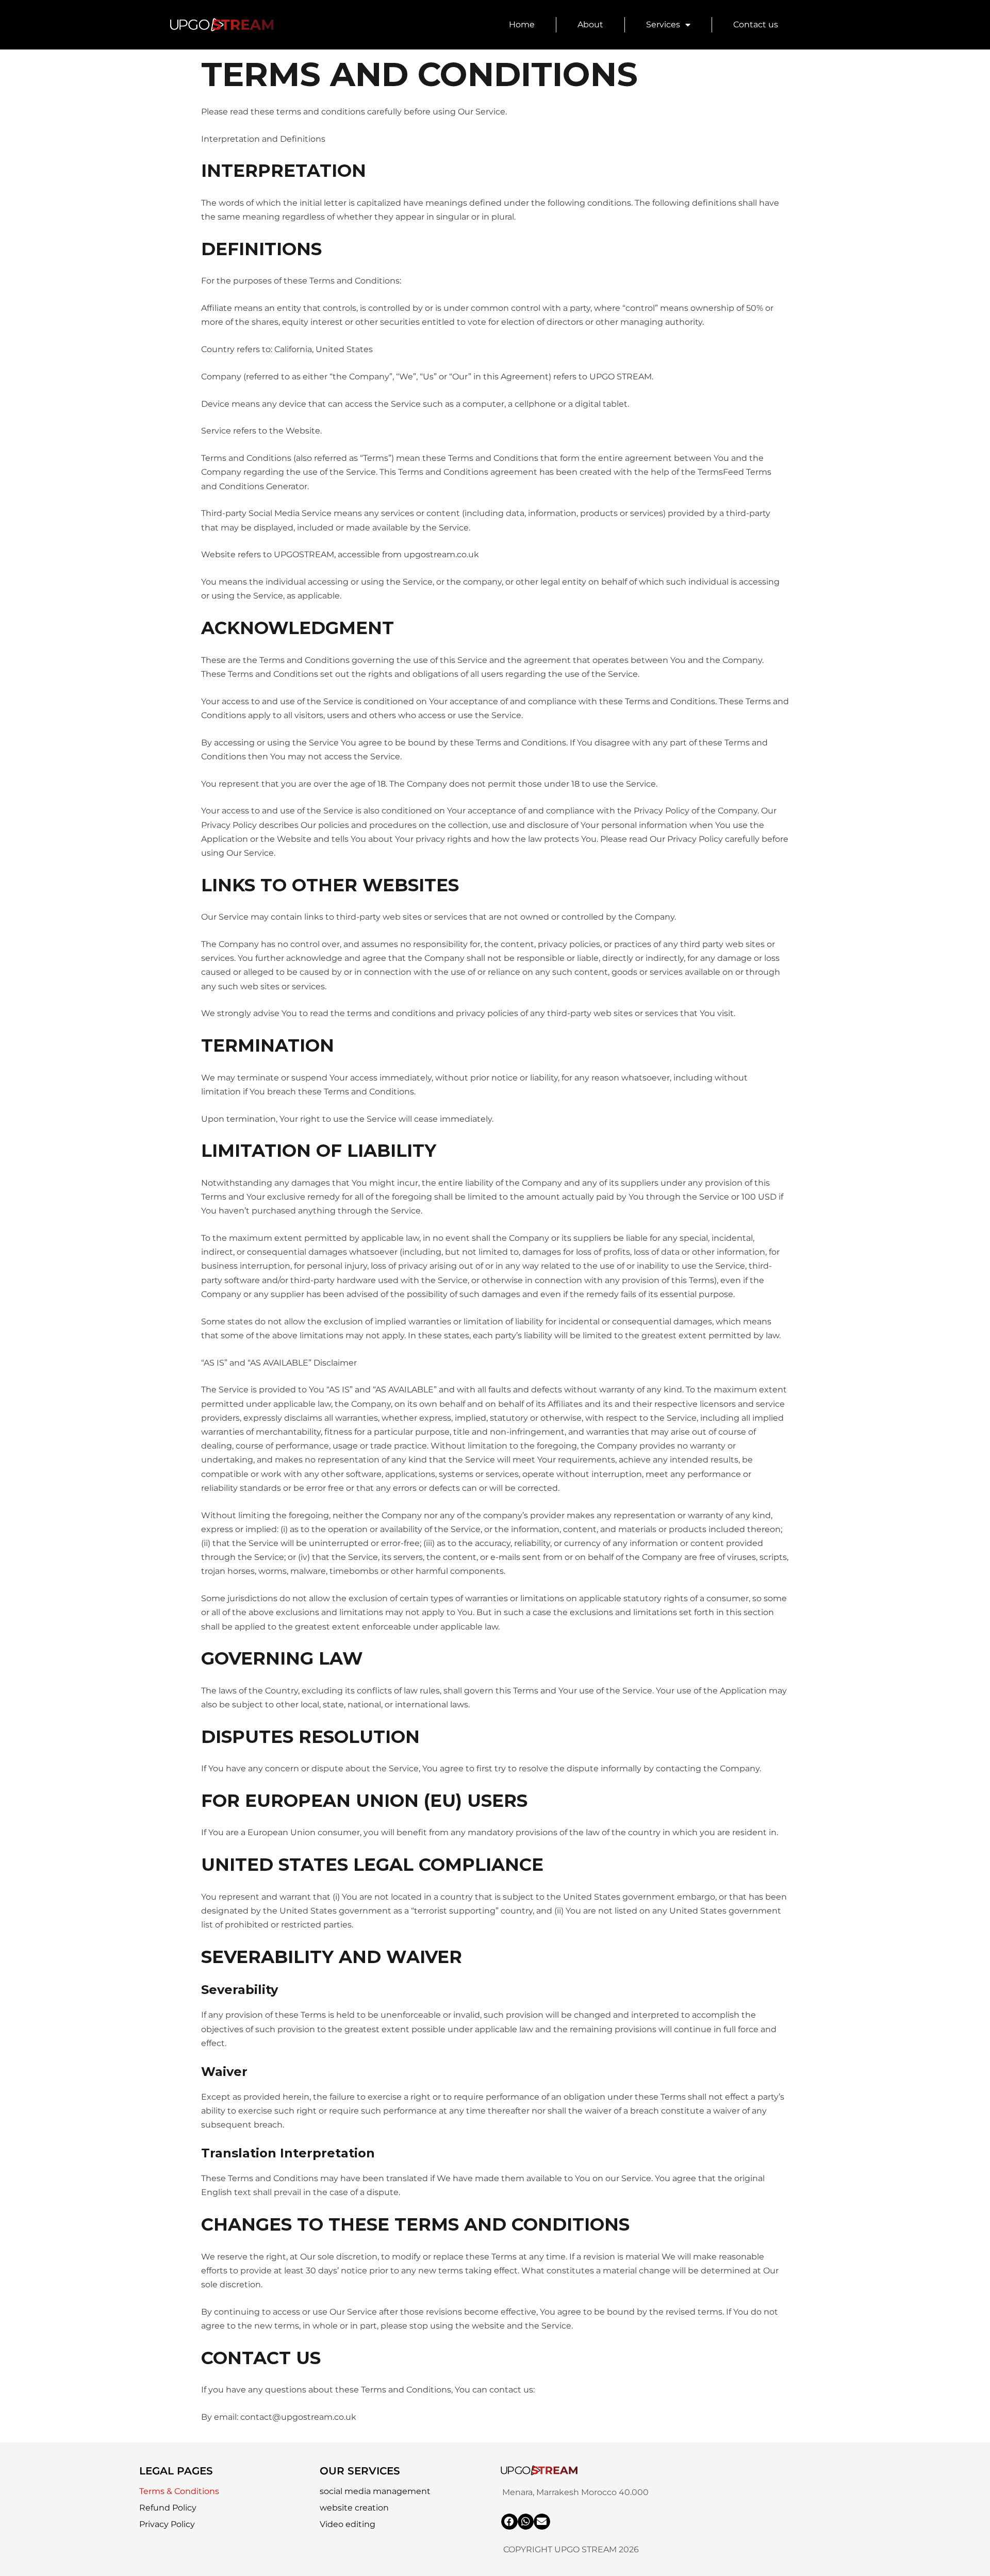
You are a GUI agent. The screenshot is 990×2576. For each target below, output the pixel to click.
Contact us (756, 24)
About (590, 24)
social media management (375, 2491)
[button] (509, 2522)
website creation (354, 2508)
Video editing (348, 2524)
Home (522, 24)
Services (663, 24)
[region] (134, 2501)
